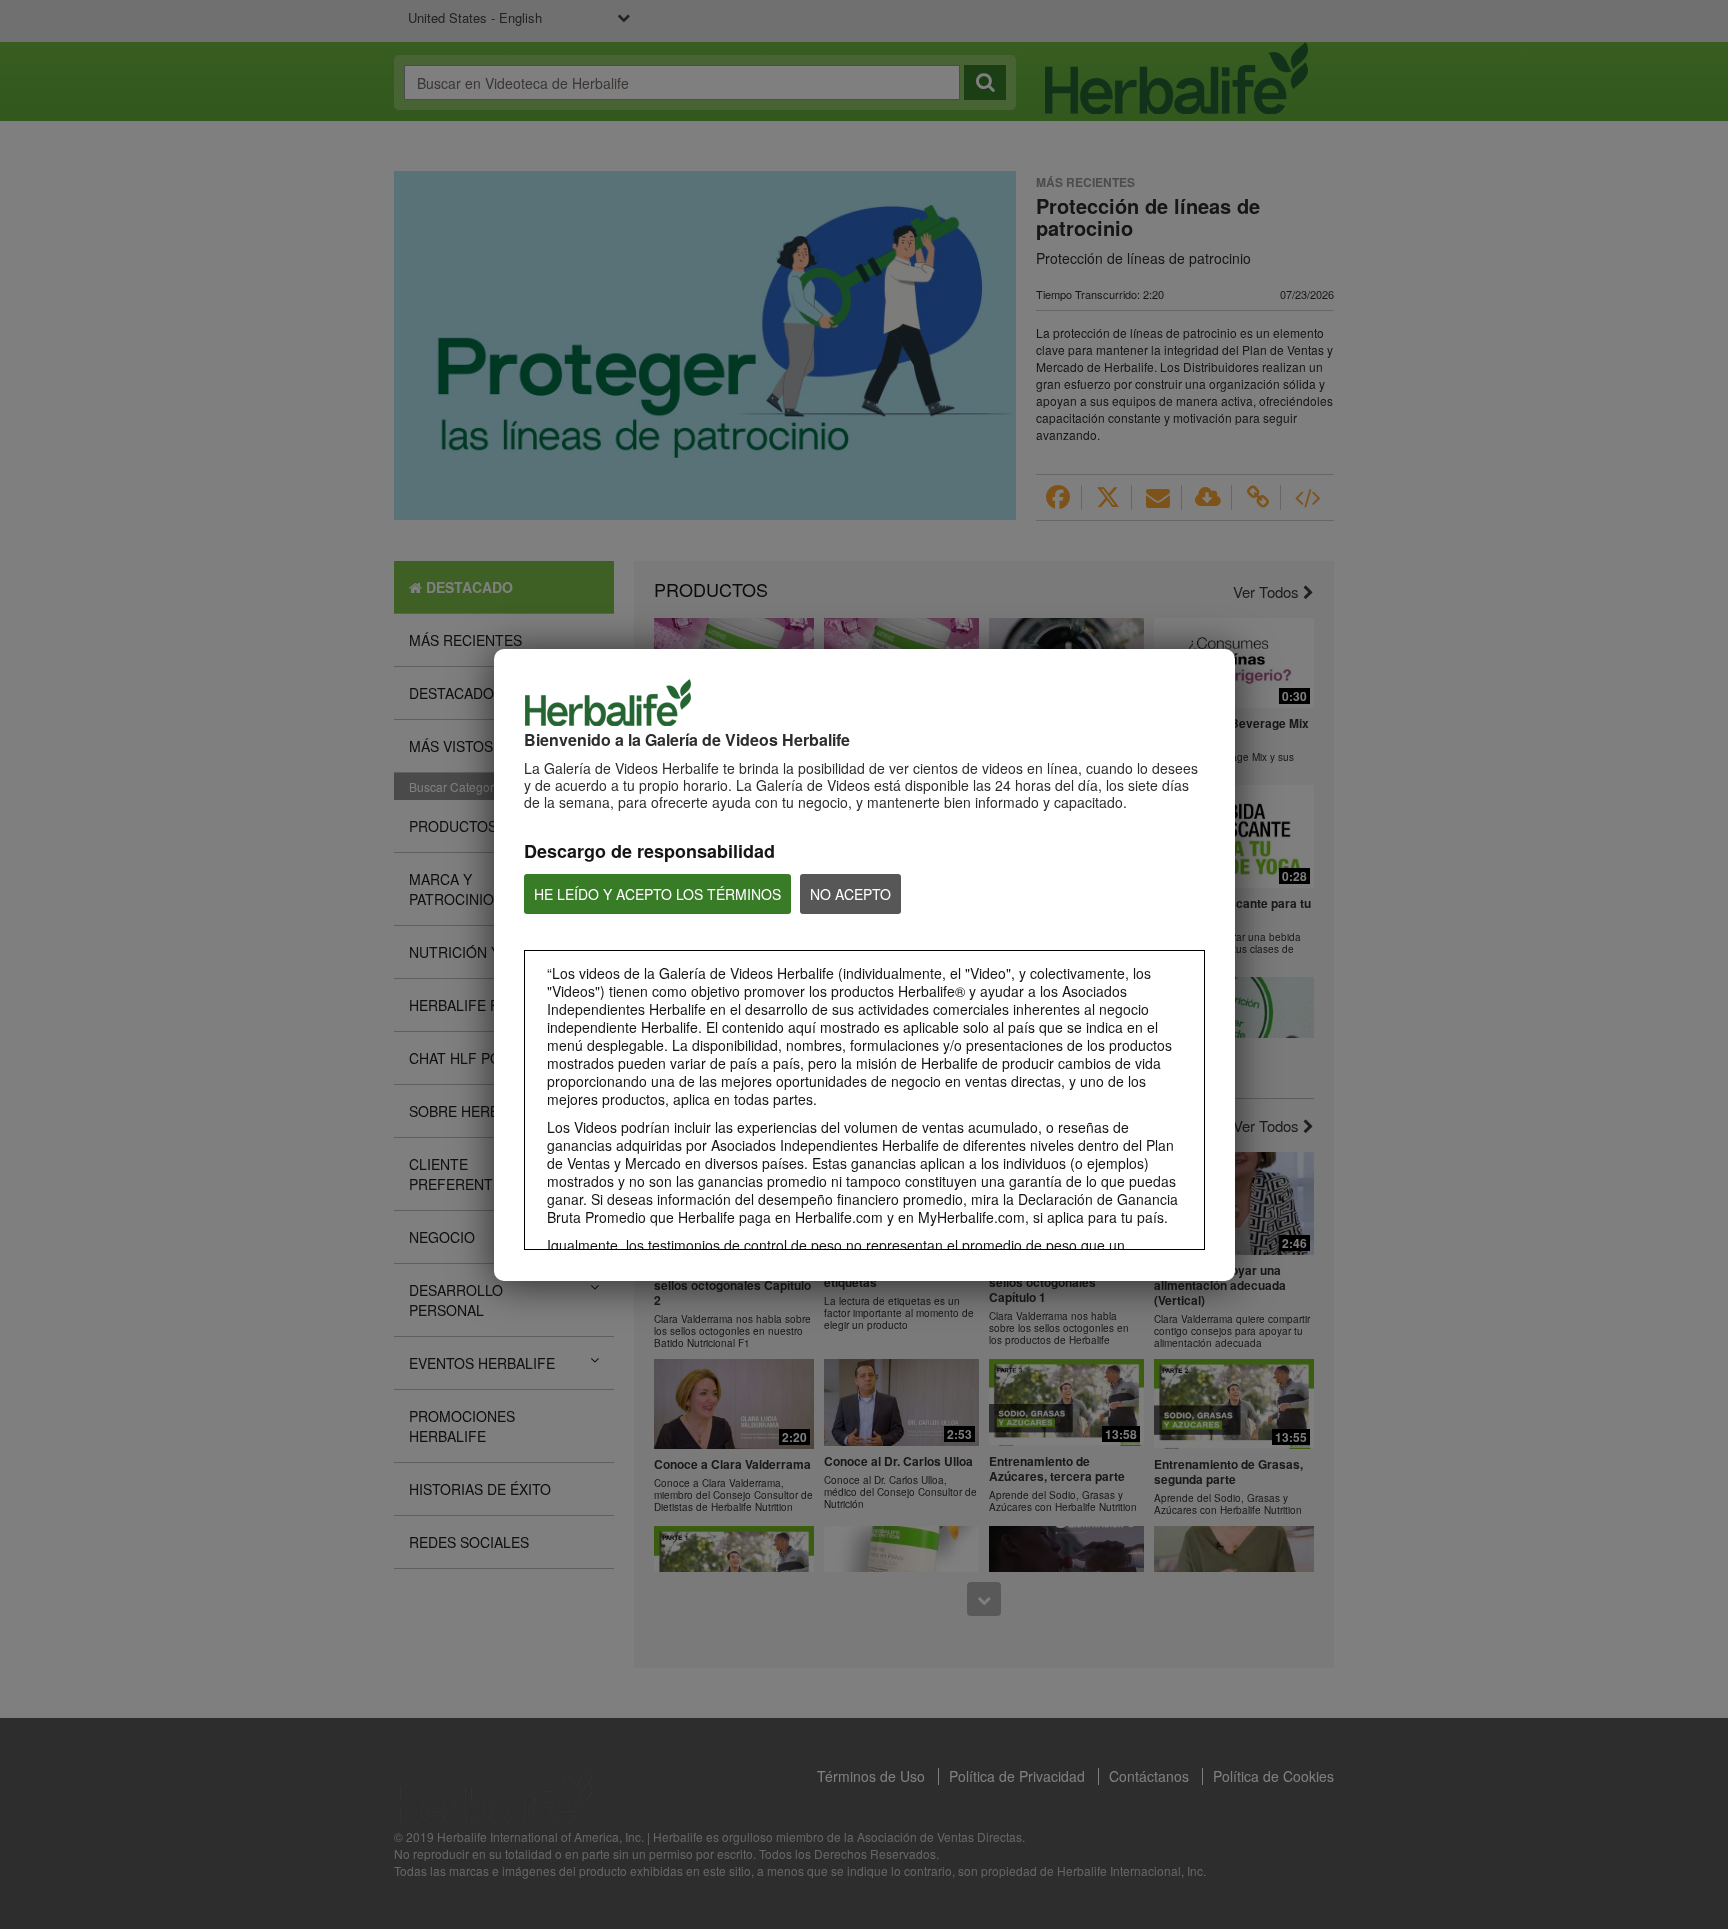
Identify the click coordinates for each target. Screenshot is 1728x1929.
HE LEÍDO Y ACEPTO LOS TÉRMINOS (657, 894)
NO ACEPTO (850, 894)
